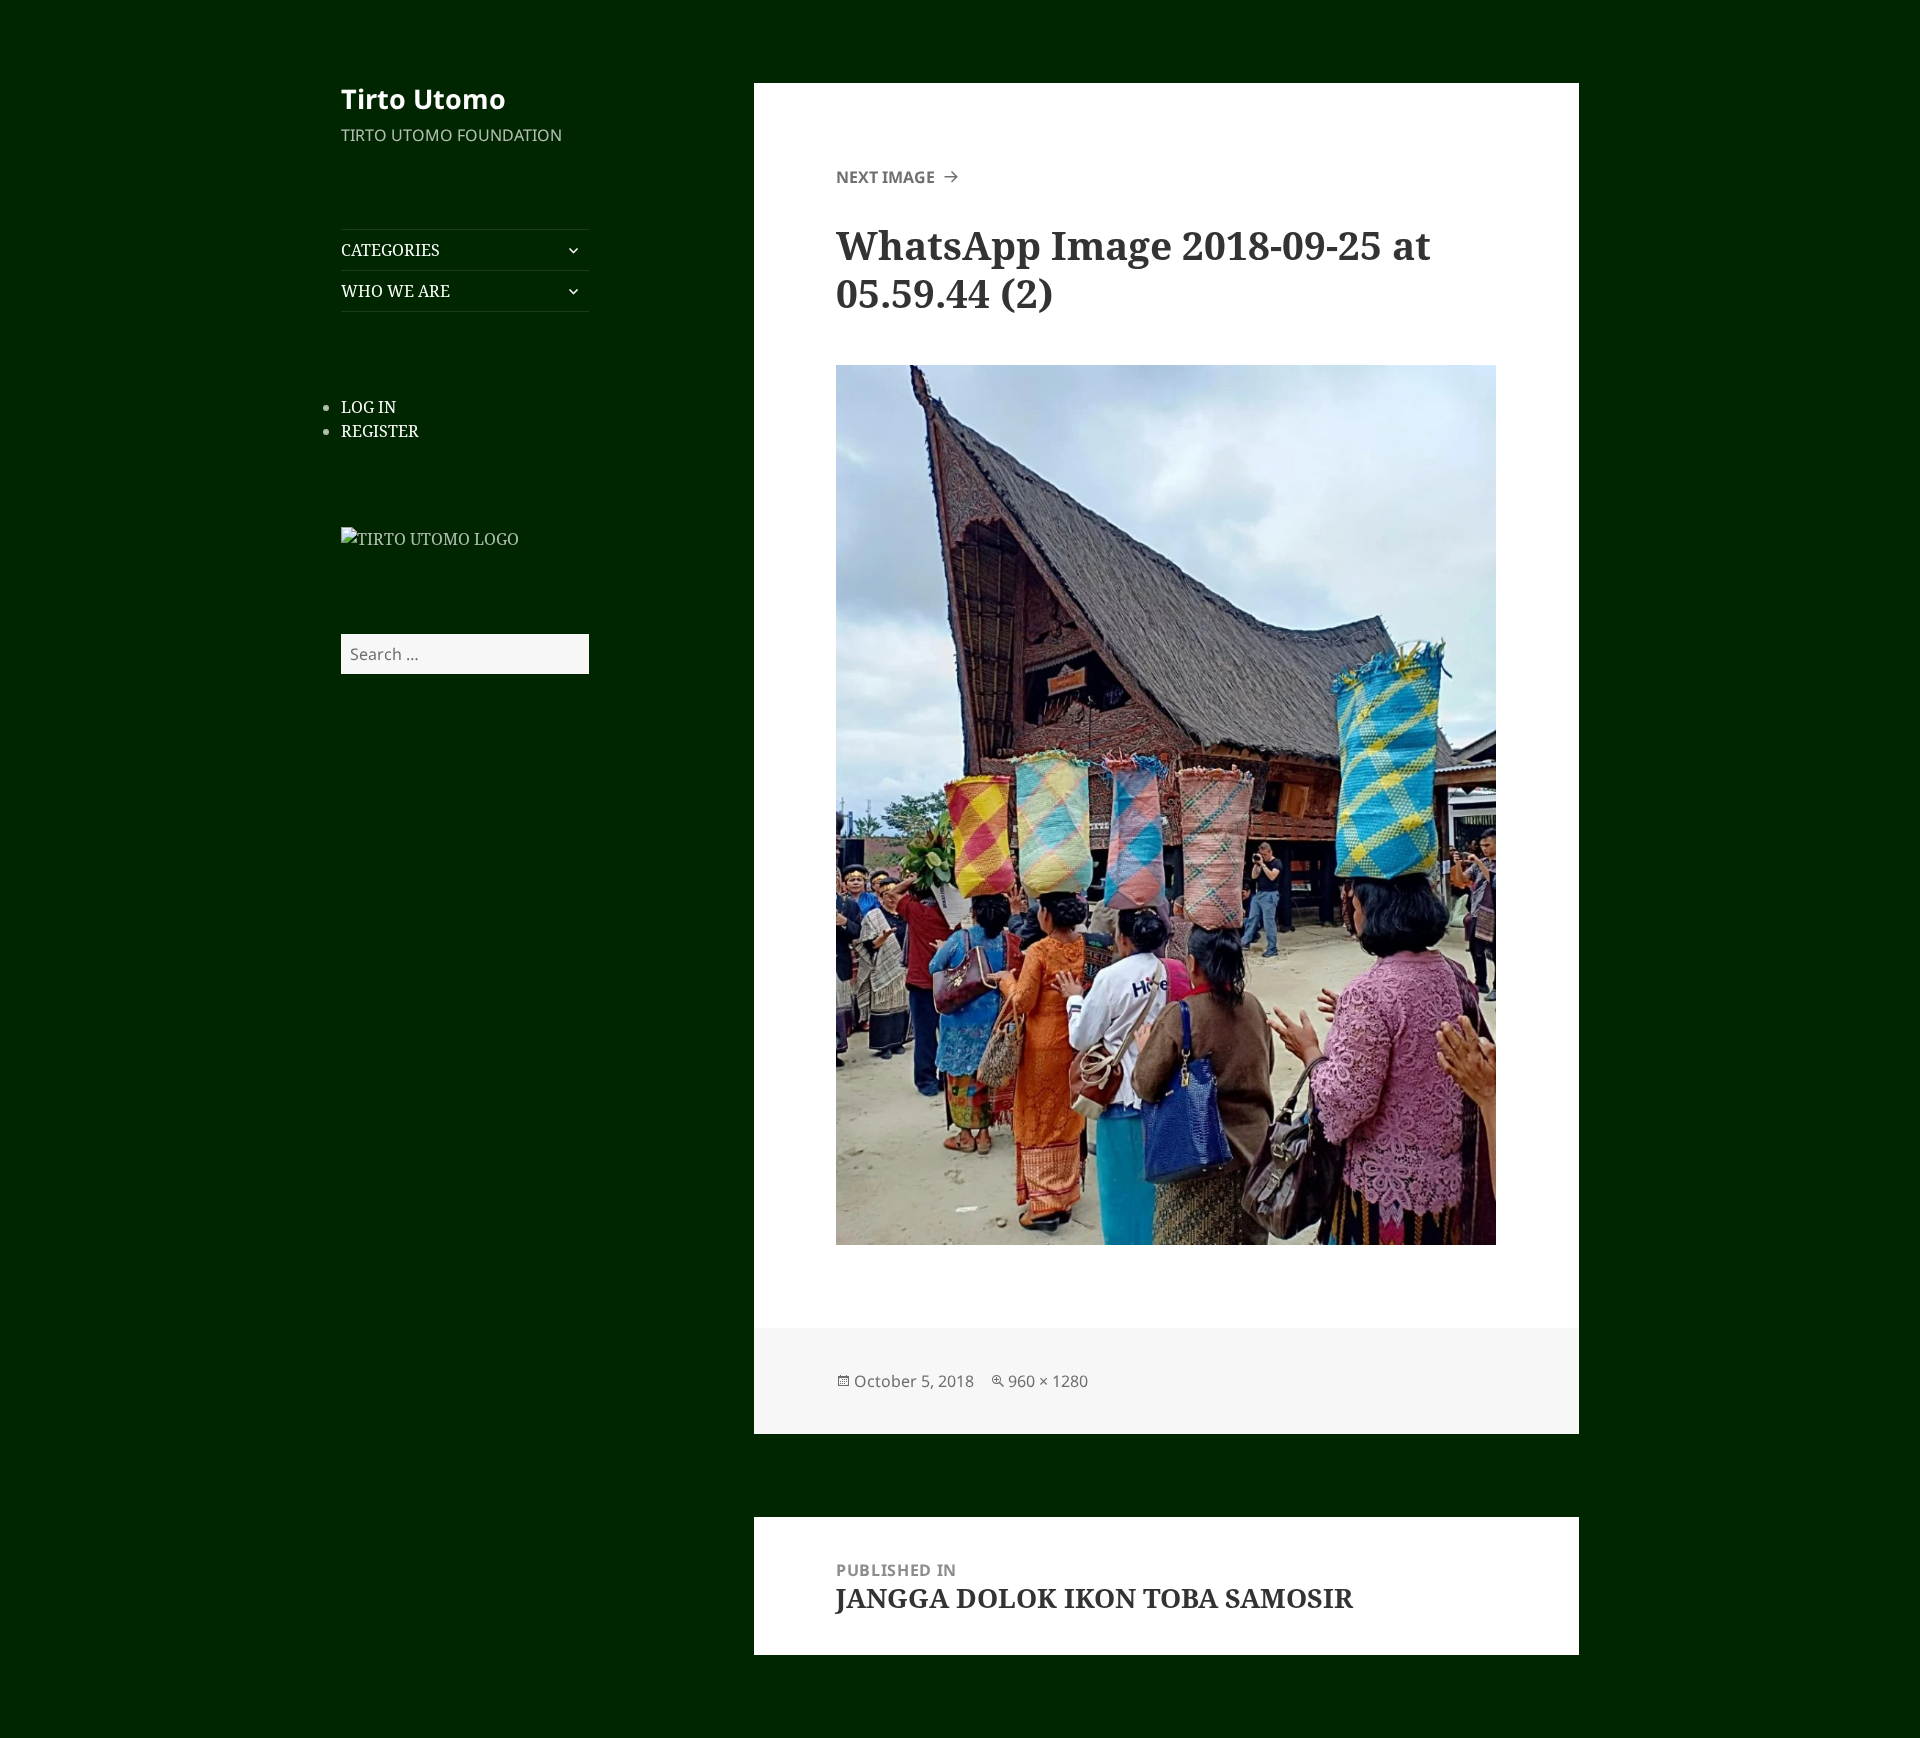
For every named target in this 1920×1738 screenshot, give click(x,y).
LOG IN (368, 407)
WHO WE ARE (395, 291)
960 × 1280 (1048, 1381)
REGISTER (380, 431)
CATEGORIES (390, 250)
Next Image (885, 177)
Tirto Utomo (423, 98)
